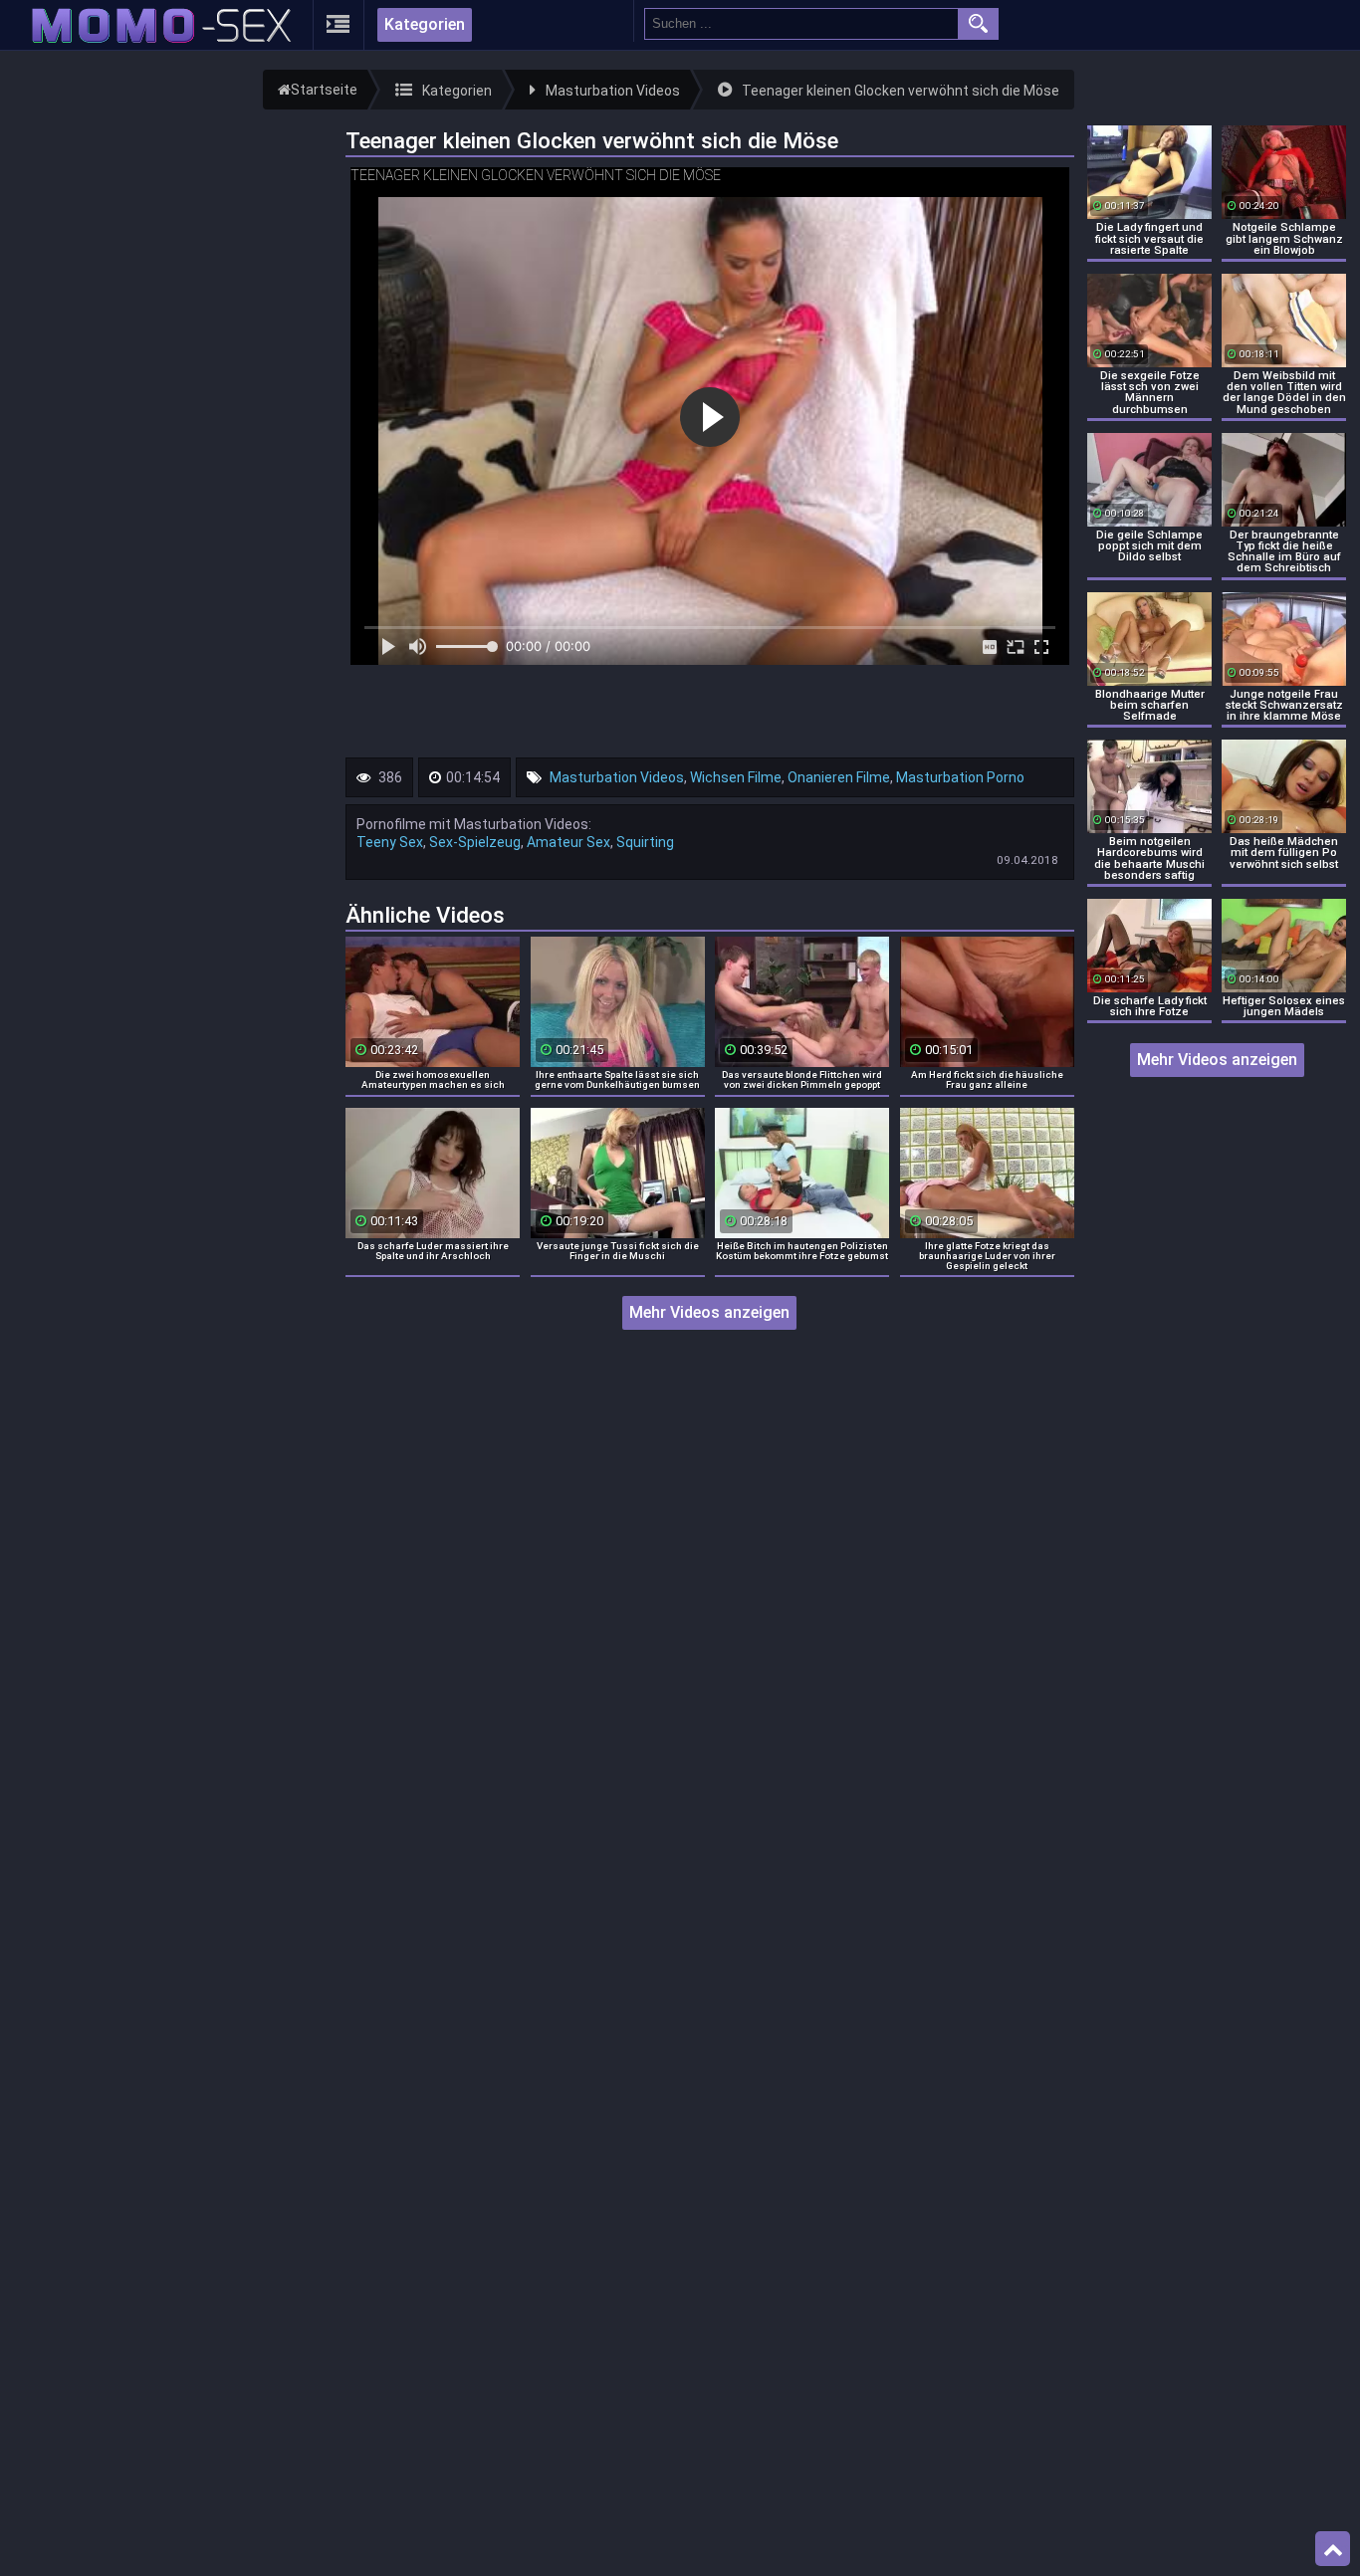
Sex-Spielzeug (475, 842)
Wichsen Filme (736, 777)
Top (1333, 2549)
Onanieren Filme (839, 777)
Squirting (645, 842)
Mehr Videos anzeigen (709, 1312)
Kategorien (425, 24)
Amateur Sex (568, 842)
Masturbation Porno (960, 777)
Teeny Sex (390, 842)
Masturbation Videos (617, 777)
